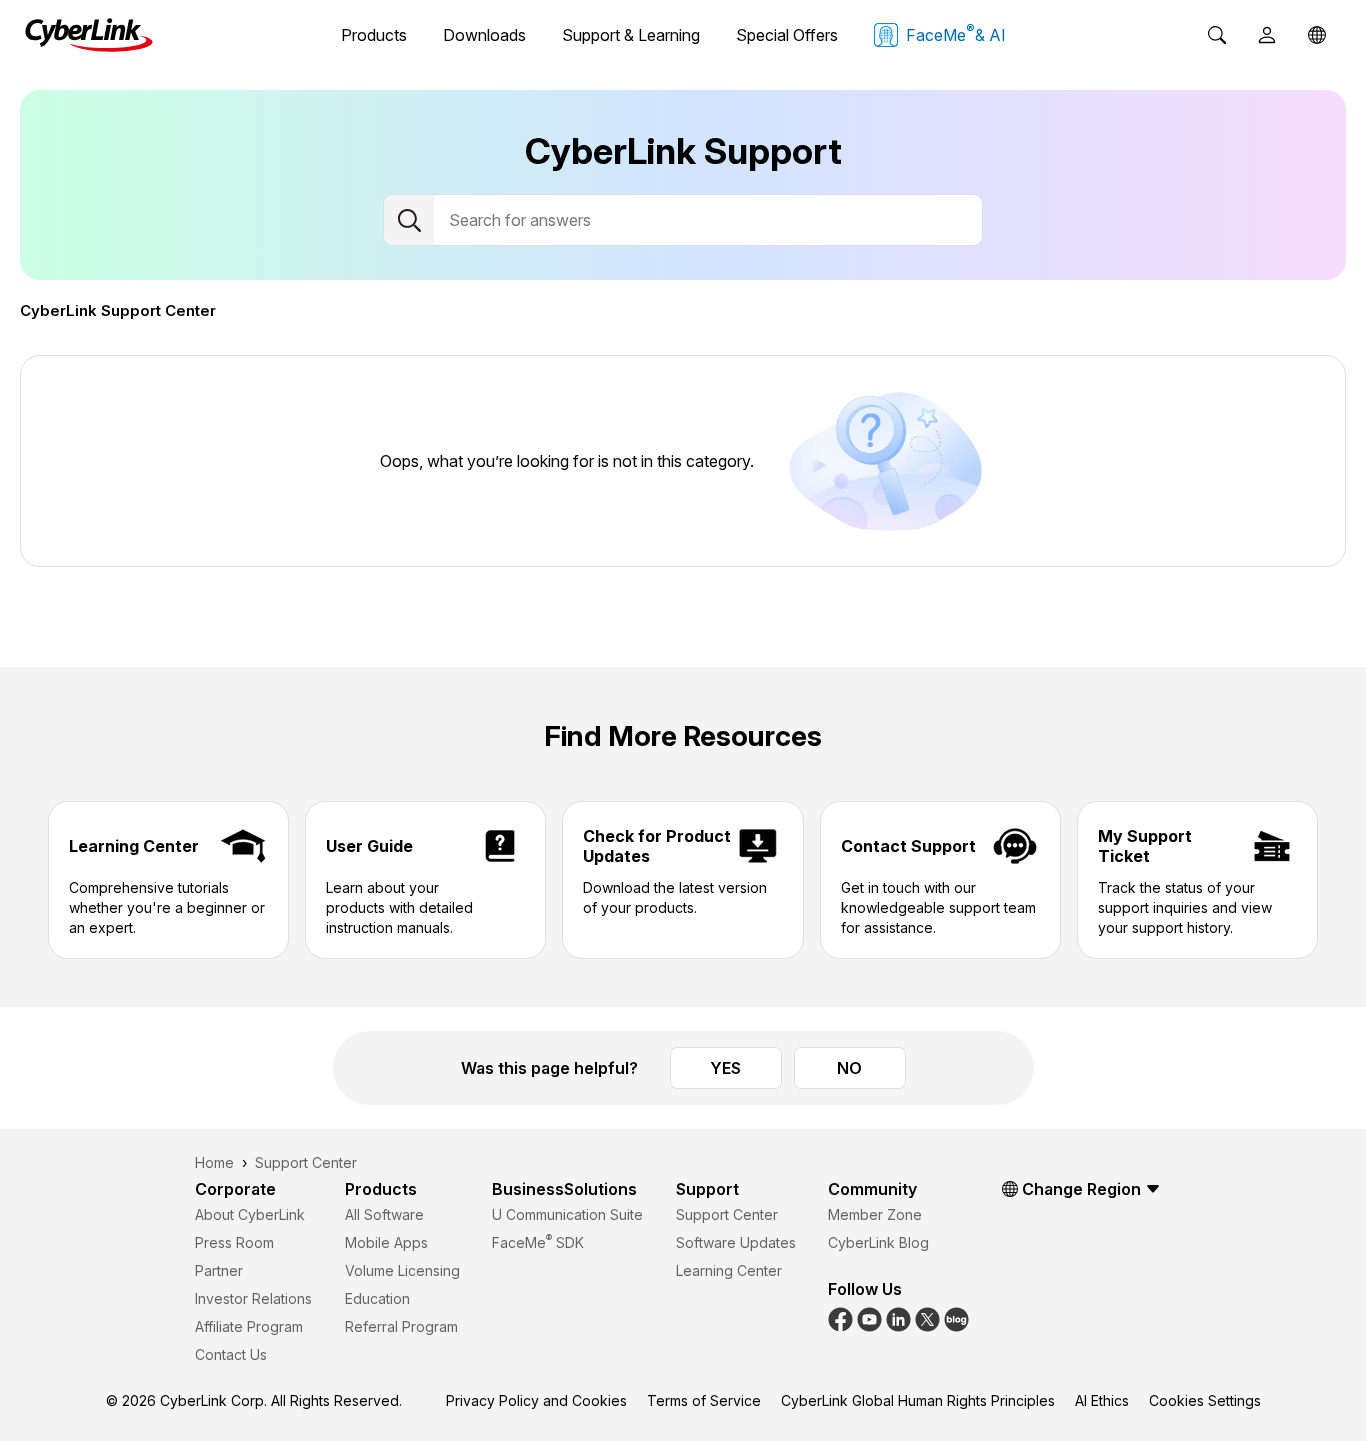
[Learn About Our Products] (956, 1317)
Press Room (234, 1242)
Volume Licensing (402, 1270)
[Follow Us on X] (927, 1317)
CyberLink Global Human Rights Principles (918, 1400)
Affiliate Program (249, 1326)
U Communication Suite (567, 1214)
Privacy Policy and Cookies (536, 1400)
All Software (384, 1214)
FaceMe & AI (956, 33)
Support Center (727, 1214)
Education (377, 1298)
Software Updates (736, 1242)
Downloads (484, 35)
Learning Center (729, 1270)
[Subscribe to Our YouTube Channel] (869, 1317)
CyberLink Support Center (118, 310)
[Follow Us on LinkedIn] (898, 1317)
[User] (1267, 35)
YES (725, 1068)
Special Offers (787, 35)
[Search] (1217, 35)
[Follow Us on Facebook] (840, 1317)
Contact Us (231, 1354)
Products (374, 35)
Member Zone (875, 1214)
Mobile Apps (386, 1242)
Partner (219, 1270)
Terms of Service (704, 1400)
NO (849, 1068)
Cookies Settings (1205, 1400)
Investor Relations (253, 1298)
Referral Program (401, 1326)
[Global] (1317, 35)
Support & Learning (631, 35)
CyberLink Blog (878, 1242)
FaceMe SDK (538, 1242)
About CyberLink (250, 1214)
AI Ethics (1102, 1400)
